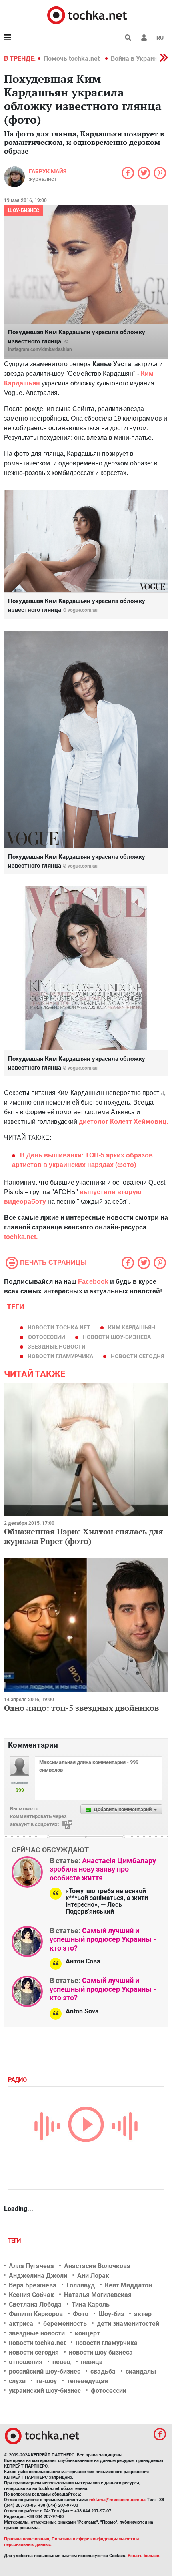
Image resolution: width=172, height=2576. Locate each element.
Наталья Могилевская (98, 2295)
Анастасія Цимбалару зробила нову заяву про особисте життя (103, 1869)
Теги (15, 2241)
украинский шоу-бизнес (45, 2391)
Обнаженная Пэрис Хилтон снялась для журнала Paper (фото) (84, 1536)
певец (62, 2362)
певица (92, 2362)
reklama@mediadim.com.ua (117, 2500)
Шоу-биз (111, 2314)
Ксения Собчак (31, 2295)
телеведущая (87, 2381)
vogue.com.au (83, 610)
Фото (81, 2314)
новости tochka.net (59, 1327)
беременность (65, 2324)
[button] (144, 38)
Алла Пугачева (31, 2266)
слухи (17, 2381)
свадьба (103, 2371)
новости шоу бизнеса (101, 2352)
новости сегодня (137, 1356)
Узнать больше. (144, 2556)
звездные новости (57, 1347)
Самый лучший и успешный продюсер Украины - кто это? (103, 1939)
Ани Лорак (93, 2276)
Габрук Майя (48, 171)
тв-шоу (46, 2381)
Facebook (93, 1282)
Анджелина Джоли (38, 2276)
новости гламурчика (60, 1356)
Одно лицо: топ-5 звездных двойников (81, 1708)
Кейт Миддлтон (128, 2285)
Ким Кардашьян (132, 1327)
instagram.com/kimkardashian (40, 349)
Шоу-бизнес (24, 210)
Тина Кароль (91, 2304)
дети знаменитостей (128, 2324)
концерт (87, 2333)
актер (143, 2314)
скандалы (141, 2371)
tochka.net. (22, 1237)
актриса (21, 2324)
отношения (26, 2362)
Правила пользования (27, 2539)
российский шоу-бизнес (45, 2371)
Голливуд (81, 2285)
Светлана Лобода (35, 2304)
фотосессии (46, 1337)
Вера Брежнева (33, 2285)
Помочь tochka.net (72, 59)
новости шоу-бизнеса (117, 1337)
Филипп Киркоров (36, 2314)
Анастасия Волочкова (97, 2266)
